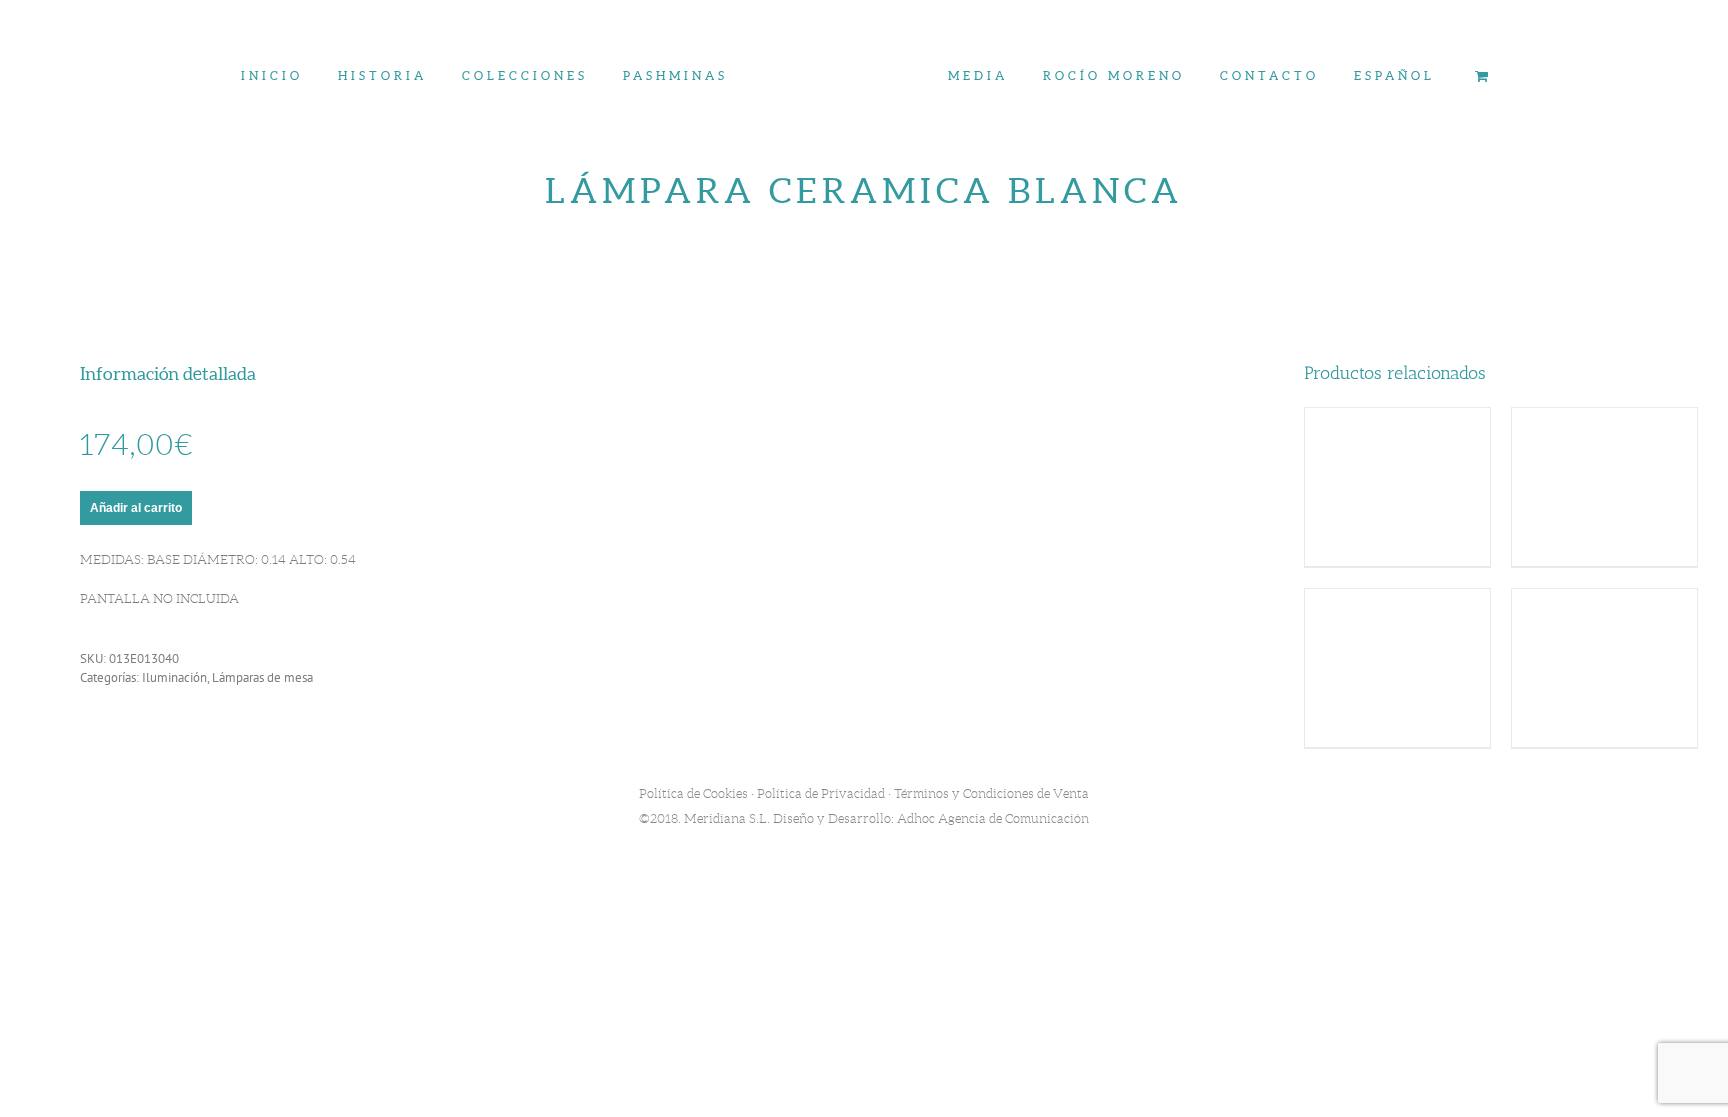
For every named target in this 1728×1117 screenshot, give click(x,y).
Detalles (1397, 489)
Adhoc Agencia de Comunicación (993, 818)
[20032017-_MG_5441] (864, 465)
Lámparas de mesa (262, 677)
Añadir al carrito (136, 508)
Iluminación (174, 677)
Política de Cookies (693, 793)
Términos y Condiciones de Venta (991, 793)
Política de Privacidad (821, 793)
